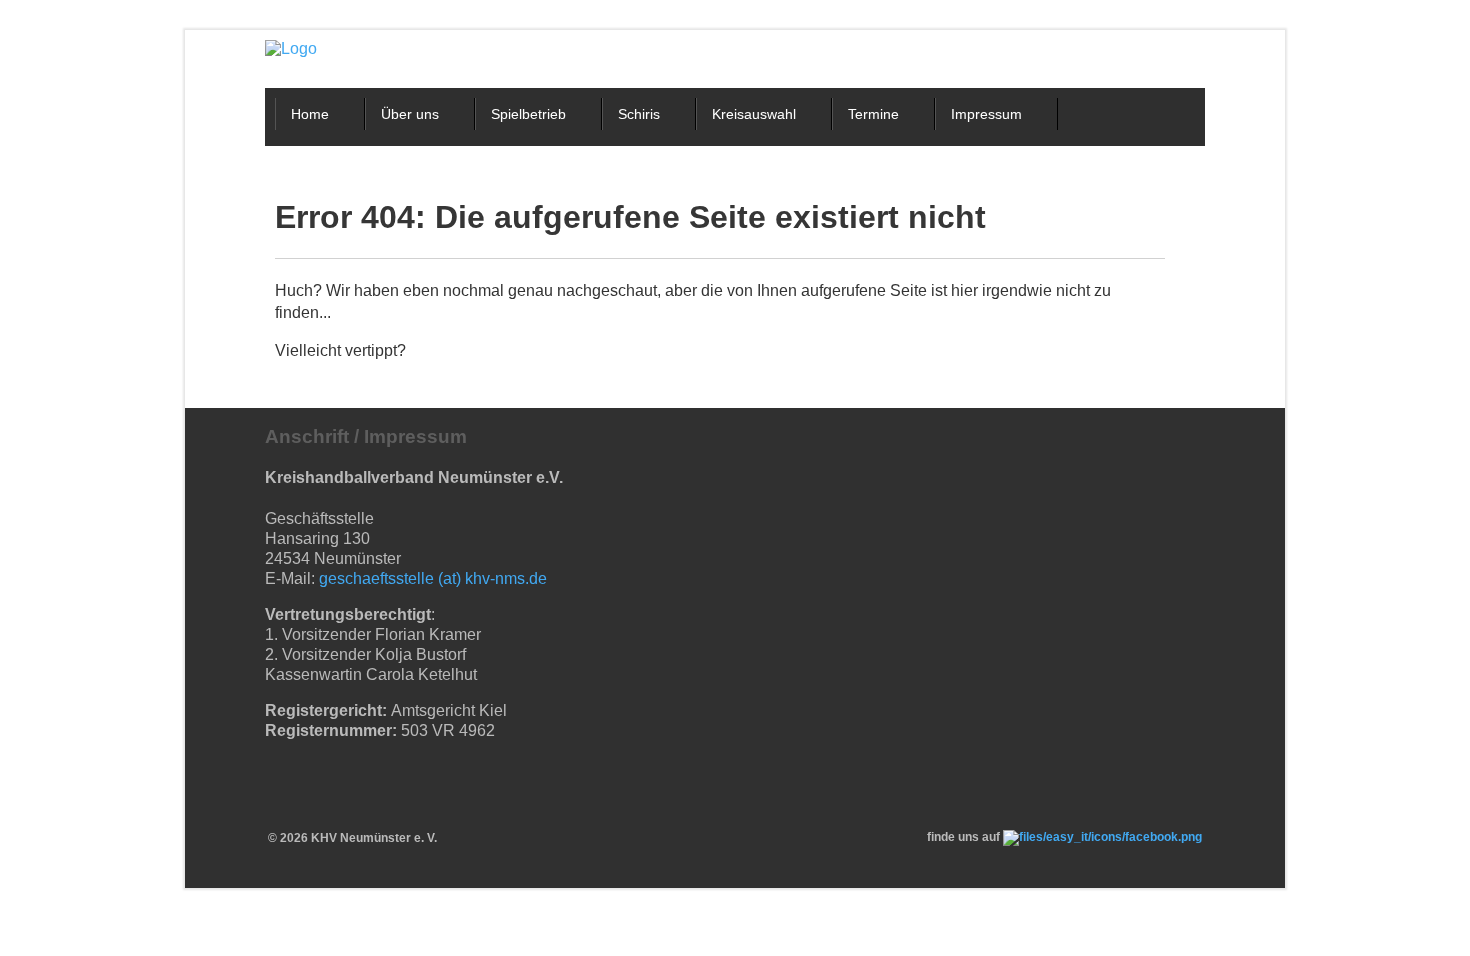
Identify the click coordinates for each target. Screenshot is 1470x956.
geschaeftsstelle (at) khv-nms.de (433, 578)
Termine (873, 114)
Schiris (639, 114)
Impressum (986, 114)
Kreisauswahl (754, 114)
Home (310, 114)
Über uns (410, 114)
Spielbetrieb (528, 114)
